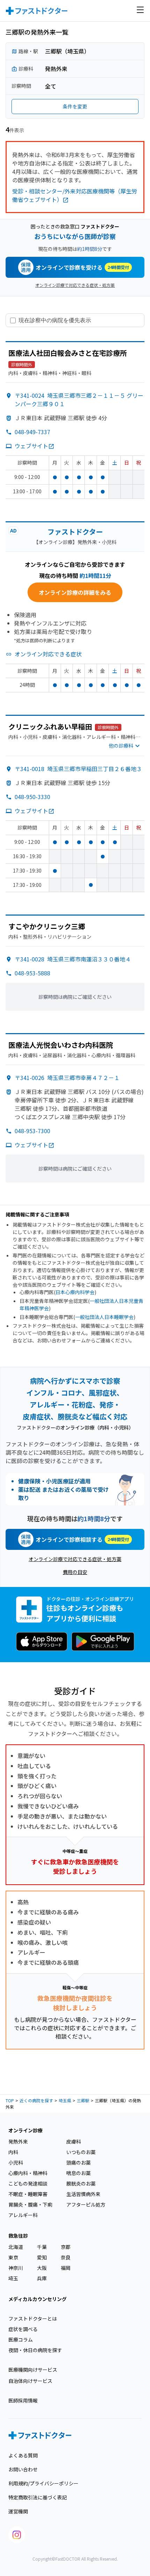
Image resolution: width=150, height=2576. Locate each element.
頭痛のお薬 (78, 2162)
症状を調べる (23, 2329)
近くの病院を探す (36, 2100)
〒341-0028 (73, 959)
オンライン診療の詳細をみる (75, 592)
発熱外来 (18, 2141)
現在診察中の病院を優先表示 (55, 320)
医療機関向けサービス (33, 2370)
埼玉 (13, 2278)
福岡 (66, 2268)
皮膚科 (74, 2141)
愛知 (42, 2257)
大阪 (42, 2268)
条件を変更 (75, 106)
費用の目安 (75, 1572)
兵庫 (42, 2278)
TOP (10, 2100)
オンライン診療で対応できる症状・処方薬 (75, 285)
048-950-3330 (32, 797)
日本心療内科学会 (75, 1292)
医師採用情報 (23, 2400)
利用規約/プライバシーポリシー (43, 2483)
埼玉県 (65, 2100)
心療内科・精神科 (28, 2173)
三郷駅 (83, 2100)
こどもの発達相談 (28, 2183)
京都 (66, 2247)
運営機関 (18, 2511)
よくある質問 (23, 2455)
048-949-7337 (32, 432)
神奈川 (16, 2268)
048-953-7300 (32, 1131)
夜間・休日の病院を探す (35, 2350)
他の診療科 (121, 746)
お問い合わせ (23, 2469)
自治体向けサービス (30, 2381)
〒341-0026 (67, 1078)
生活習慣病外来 (83, 2194)
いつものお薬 (81, 2152)
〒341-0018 (78, 769)
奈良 (66, 2257)
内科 (13, 2152)
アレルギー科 (23, 2215)
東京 (13, 2257)
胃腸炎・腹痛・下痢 (30, 2204)
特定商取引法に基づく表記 (38, 2497)
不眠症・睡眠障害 (28, 2194)
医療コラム (21, 2339)
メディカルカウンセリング (37, 2299)
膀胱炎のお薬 (81, 2183)
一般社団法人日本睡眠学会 (104, 1317)
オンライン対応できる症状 (48, 654)
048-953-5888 (32, 973)
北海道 (16, 2247)
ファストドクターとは (33, 2319)
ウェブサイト (31, 446)
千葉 (42, 2247)
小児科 (16, 2162)
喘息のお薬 (78, 2173)
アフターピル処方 (86, 2204)
